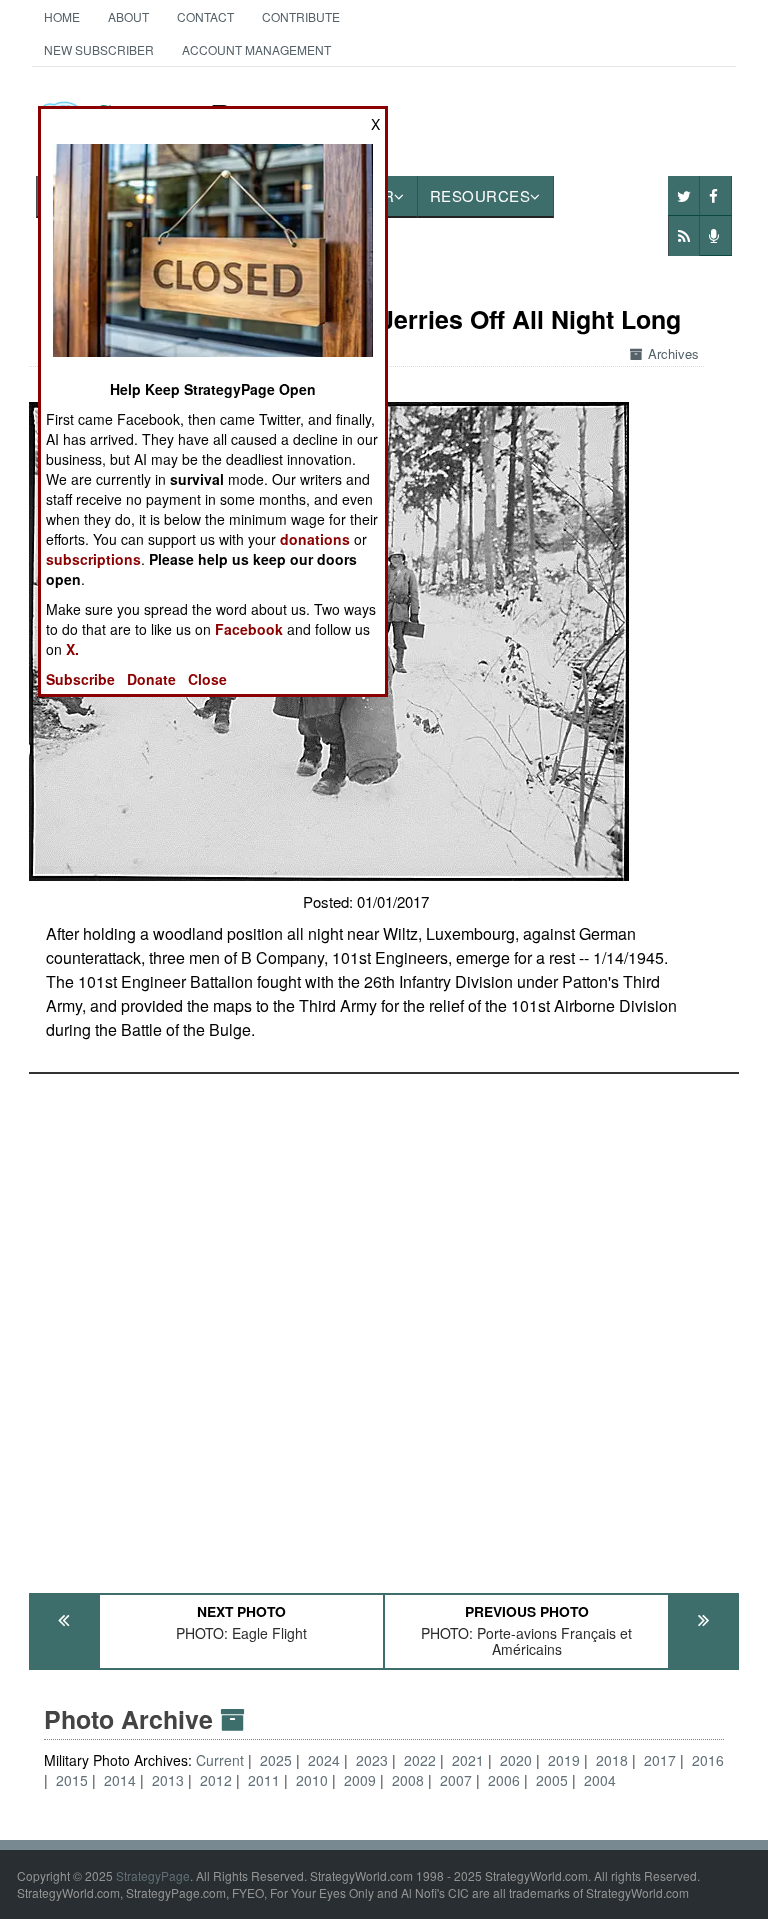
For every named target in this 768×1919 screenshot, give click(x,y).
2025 (276, 1760)
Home (62, 16)
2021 (468, 1760)
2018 (612, 1760)
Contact (205, 16)
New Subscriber (99, 49)
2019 (564, 1760)
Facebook (249, 629)
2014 (120, 1780)
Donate (151, 679)
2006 (504, 1780)
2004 (600, 1780)
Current (222, 1760)
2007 (456, 1780)
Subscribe (80, 679)
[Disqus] (384, 1324)
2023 (372, 1760)
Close (207, 679)
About (128, 16)
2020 (516, 1760)
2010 (312, 1780)
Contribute (301, 16)
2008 (408, 1780)
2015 (72, 1780)
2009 (360, 1780)
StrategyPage (153, 1875)
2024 (324, 1760)
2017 (660, 1760)
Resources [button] (480, 195)
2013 (168, 1780)
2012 (216, 1780)
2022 (420, 1760)
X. (72, 649)
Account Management (256, 49)
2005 (552, 1780)
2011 (264, 1780)
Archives (673, 353)
